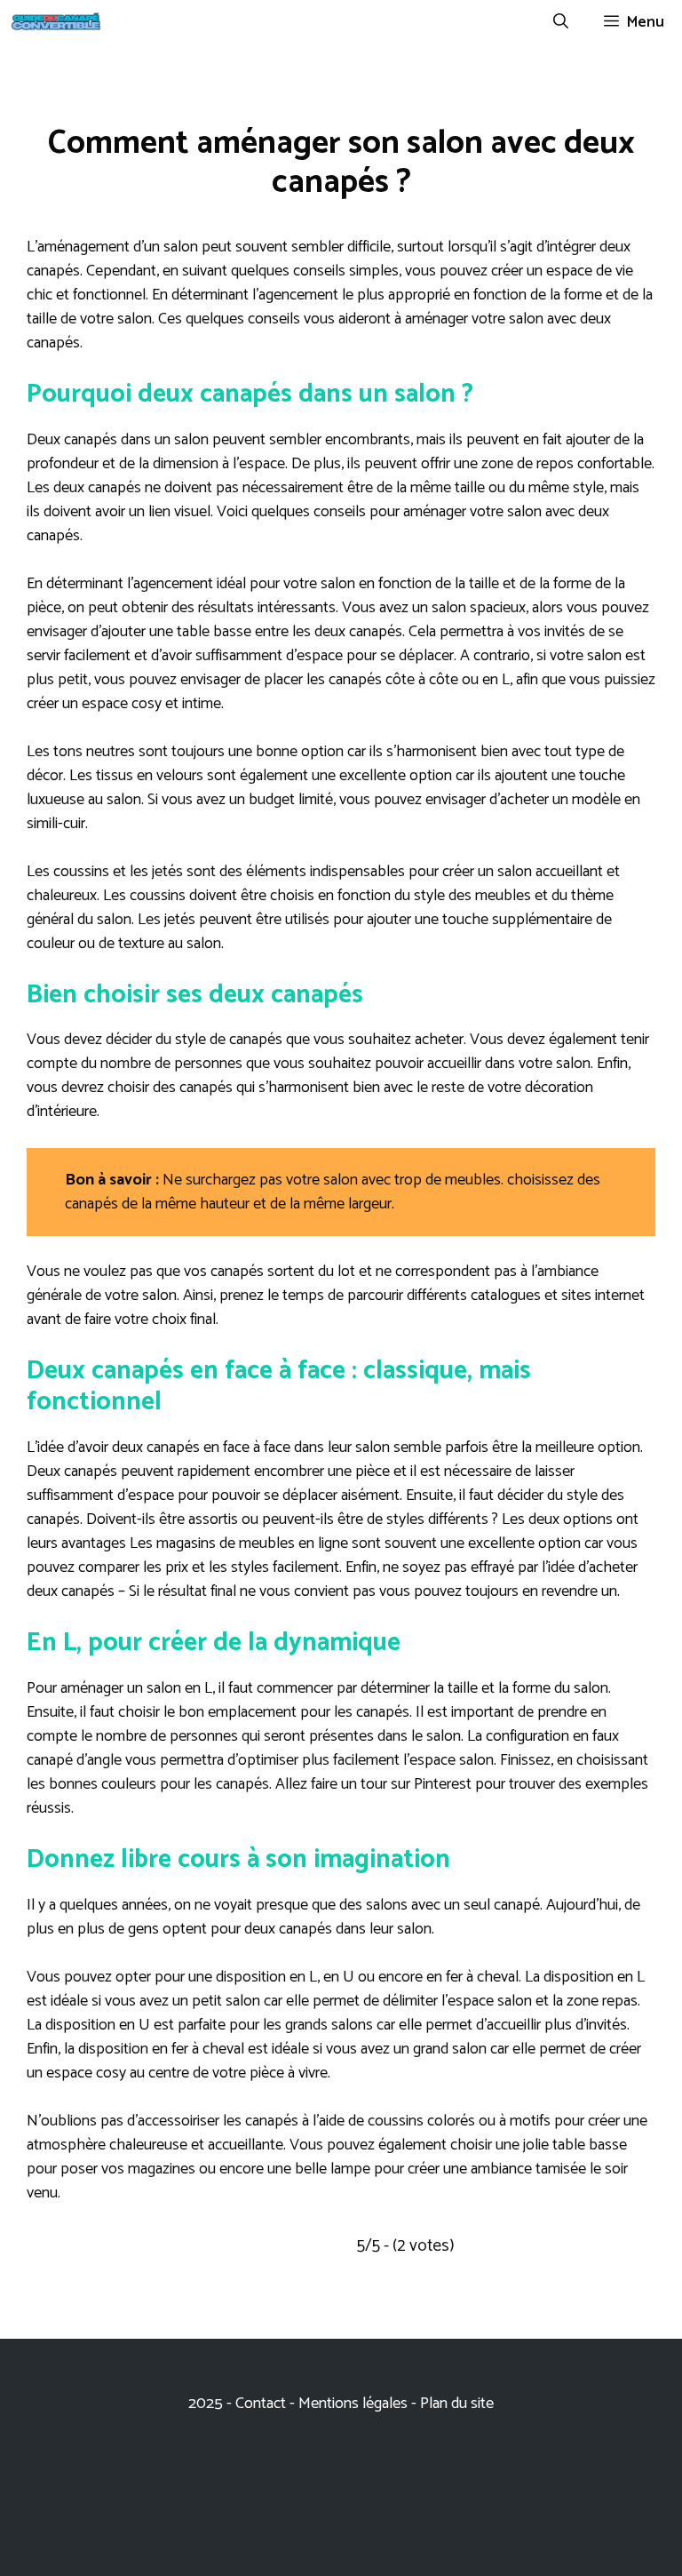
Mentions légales (353, 2404)
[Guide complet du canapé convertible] (56, 22)
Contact (262, 2404)
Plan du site (457, 2404)
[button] (561, 22)
